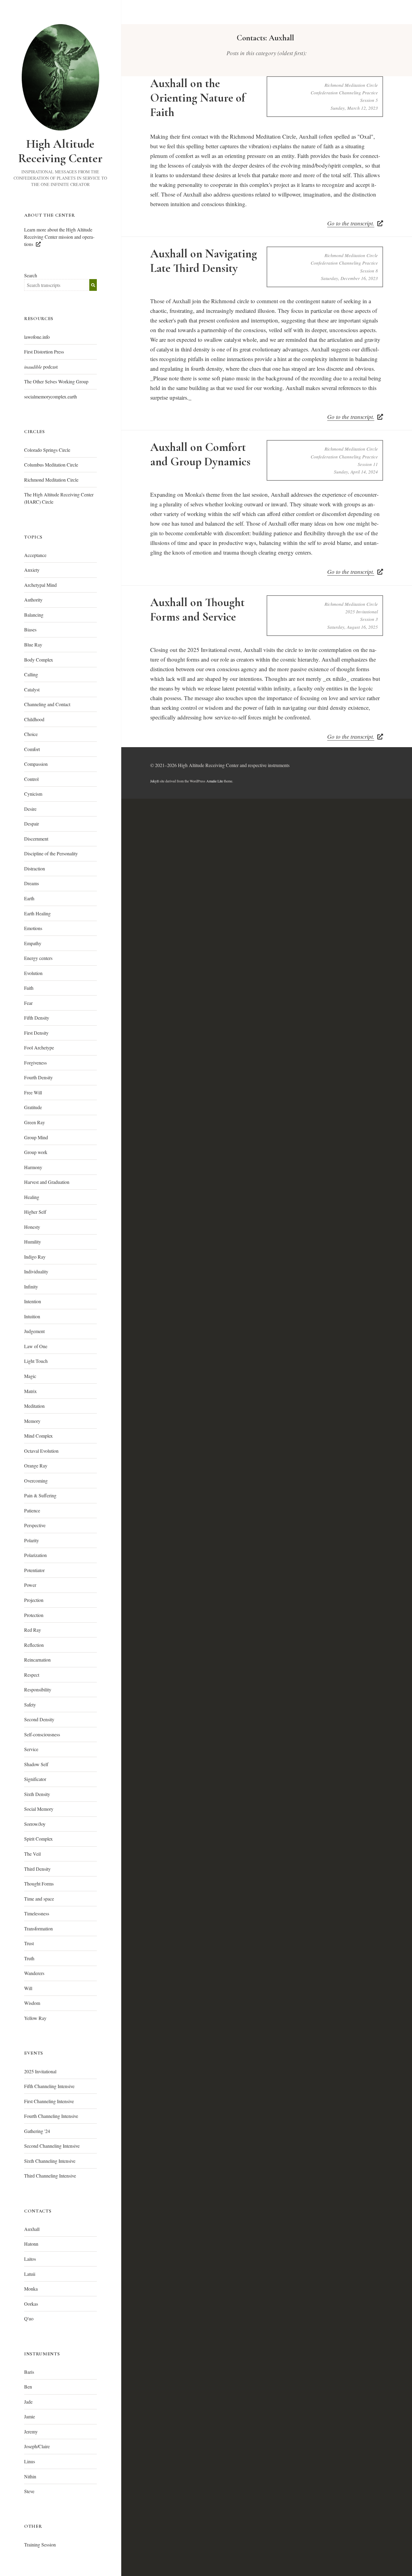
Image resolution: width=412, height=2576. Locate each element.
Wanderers (34, 1973)
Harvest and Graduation (47, 1182)
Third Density (37, 1869)
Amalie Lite (215, 781)
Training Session (40, 2545)
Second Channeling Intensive (52, 2146)
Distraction (35, 868)
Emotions (33, 928)
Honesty (32, 1227)
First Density (36, 1033)
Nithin (30, 2476)
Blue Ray (33, 645)
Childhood (34, 719)
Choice (31, 734)
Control (31, 779)
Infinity (31, 1286)
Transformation (38, 1928)
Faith (29, 988)
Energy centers (38, 958)
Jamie (30, 2416)
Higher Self (35, 1212)
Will (28, 1988)
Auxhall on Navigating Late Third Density (204, 261)
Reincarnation (37, 1660)
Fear (28, 1003)
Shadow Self (36, 1764)
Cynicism (33, 794)
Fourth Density (38, 1077)
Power (30, 1585)
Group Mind (36, 1137)
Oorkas (31, 2304)
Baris (29, 2372)
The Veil (32, 1854)
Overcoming (36, 1481)
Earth (29, 898)
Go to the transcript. (351, 223)
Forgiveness (35, 1063)
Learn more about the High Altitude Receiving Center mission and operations (59, 237)
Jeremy (31, 2431)
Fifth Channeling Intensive (49, 2086)
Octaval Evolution (41, 1451)
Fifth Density (37, 1018)
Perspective (35, 1525)
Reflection (34, 1645)
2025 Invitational (40, 2071)
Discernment (36, 839)
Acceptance (35, 555)
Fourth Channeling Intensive (51, 2116)
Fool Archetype (39, 1047)
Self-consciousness (42, 1734)
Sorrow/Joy (35, 1824)
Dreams (32, 883)
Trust (29, 1943)
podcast (41, 367)
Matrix (30, 1391)
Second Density (39, 1719)
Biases (30, 629)
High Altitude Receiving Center (60, 151)
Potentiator (34, 1570)
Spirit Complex (38, 1839)
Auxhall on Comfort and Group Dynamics (200, 454)
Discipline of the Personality (51, 853)
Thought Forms (39, 1884)
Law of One (36, 1346)
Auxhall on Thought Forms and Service (197, 610)
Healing (32, 1197)
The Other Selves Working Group (56, 381)
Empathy (33, 943)
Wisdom (32, 2003)
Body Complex (39, 660)
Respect (32, 1675)
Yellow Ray (35, 2018)
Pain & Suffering (40, 1495)
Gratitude (33, 1107)
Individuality (36, 1271)
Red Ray (33, 1630)
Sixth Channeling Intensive (50, 2161)
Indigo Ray (35, 1257)
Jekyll (154, 781)
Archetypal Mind (40, 585)
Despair (32, 824)
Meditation (34, 1406)
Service (31, 1749)
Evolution (33, 973)
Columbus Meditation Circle (51, 465)
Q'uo (29, 2318)
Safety (30, 1705)
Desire (30, 809)
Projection (34, 1600)
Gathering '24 (37, 2131)
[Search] (93, 285)
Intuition (32, 1316)
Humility (33, 1242)
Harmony (33, 1167)
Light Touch (36, 1361)
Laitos (30, 2259)
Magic (30, 1376)
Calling (31, 674)
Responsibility (38, 1689)
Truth (29, 1958)
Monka (31, 2289)
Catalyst (32, 689)
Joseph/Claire (37, 2446)
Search (31, 275)
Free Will (33, 1092)
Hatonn (31, 2244)
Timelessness (37, 1913)
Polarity (32, 1540)
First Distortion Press (44, 352)
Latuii (30, 2274)
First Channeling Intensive (49, 2101)
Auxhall (32, 2229)
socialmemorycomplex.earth (51, 396)
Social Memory (39, 1809)
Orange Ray (36, 1466)
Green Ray (35, 1122)
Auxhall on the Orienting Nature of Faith (198, 98)
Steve (29, 2491)
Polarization (35, 1555)
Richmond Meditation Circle (51, 480)
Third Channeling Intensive (50, 2176)
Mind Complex (38, 1436)
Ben (28, 2387)
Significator (35, 1779)
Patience (32, 1510)
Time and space (39, 1899)
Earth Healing (37, 913)
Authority (33, 600)
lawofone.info (37, 337)
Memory (32, 1421)
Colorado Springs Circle (47, 450)
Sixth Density (37, 1794)
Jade (28, 2402)
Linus (30, 2461)
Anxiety (32, 570)
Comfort (32, 749)
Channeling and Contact (47, 704)
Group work (36, 1152)
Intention (33, 1301)
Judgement (34, 1331)
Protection (34, 1615)
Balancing (34, 615)
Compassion (36, 764)
